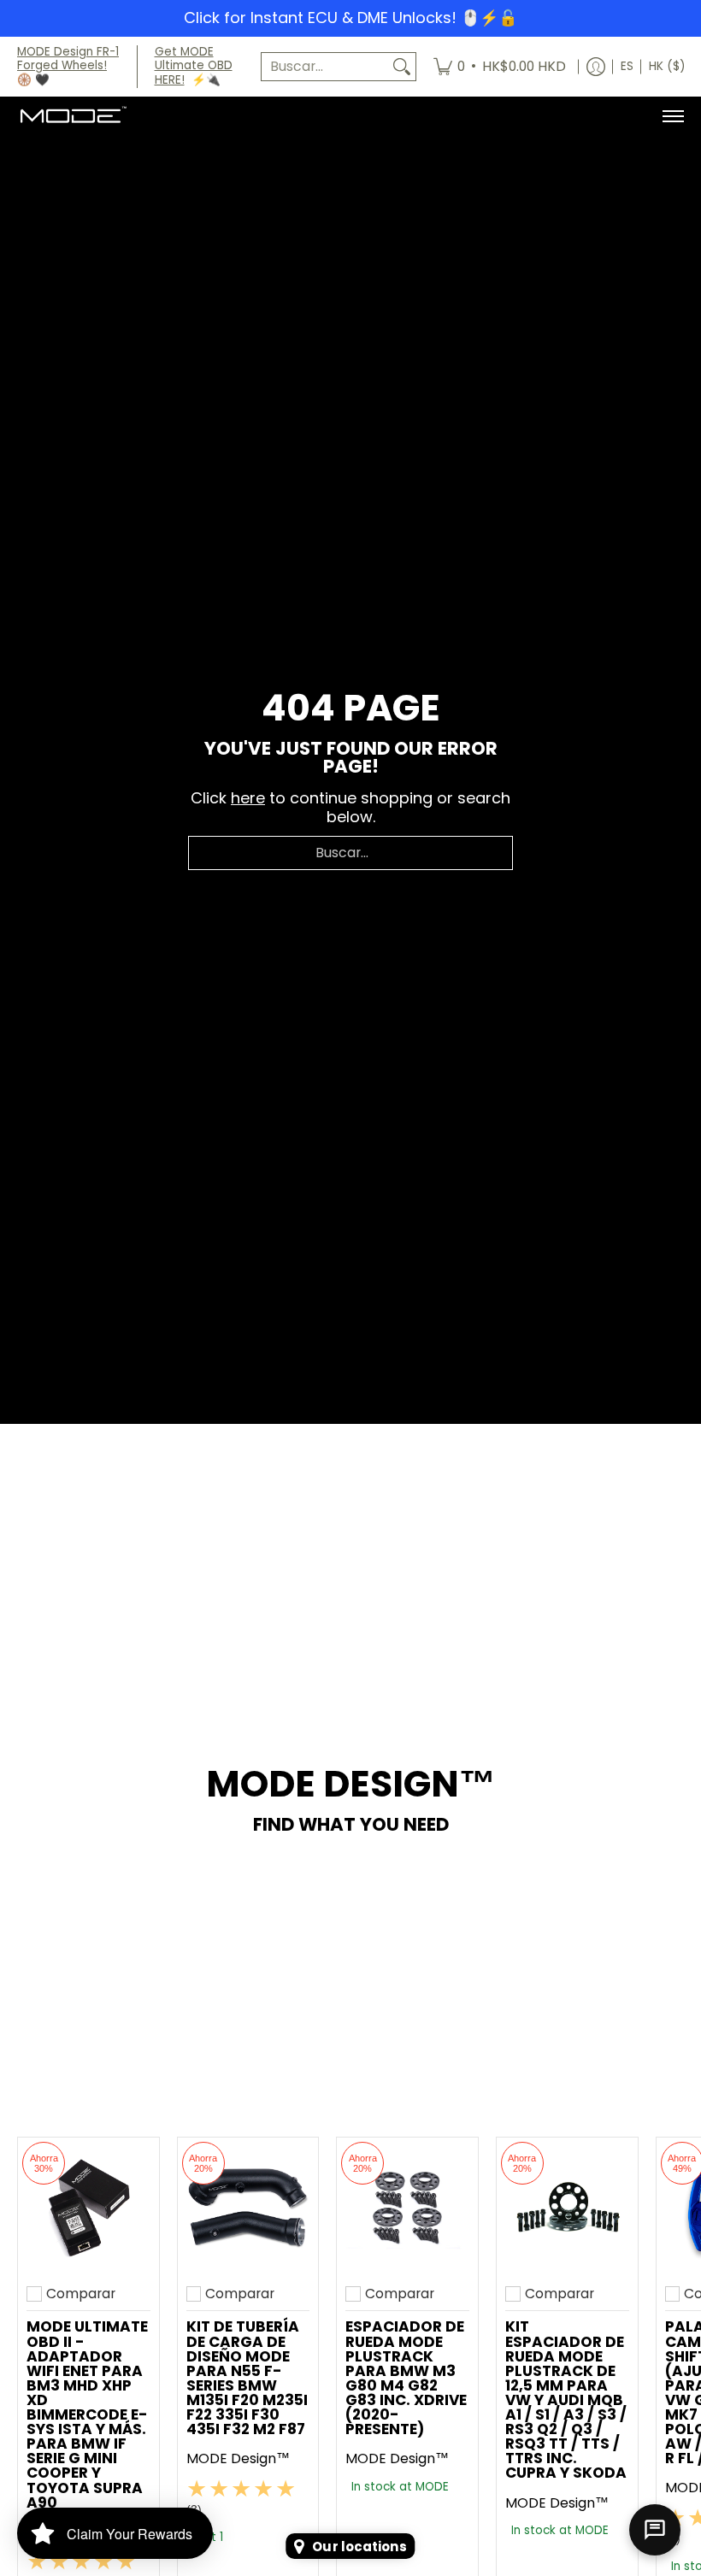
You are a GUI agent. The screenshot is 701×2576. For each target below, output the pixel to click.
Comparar (81, 2294)
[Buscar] (402, 67)
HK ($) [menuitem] (667, 66)
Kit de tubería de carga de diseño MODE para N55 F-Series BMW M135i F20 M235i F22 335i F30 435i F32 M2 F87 (247, 2378)
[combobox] (325, 67)
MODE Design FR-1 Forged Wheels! (68, 59)
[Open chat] (655, 2530)
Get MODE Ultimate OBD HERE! (194, 66)
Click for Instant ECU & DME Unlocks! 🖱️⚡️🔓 (350, 18)
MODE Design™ (238, 2458)
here (248, 798)
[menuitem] (500, 67)
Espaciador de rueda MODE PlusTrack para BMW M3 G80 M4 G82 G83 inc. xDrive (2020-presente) (406, 2378)
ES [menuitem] (627, 66)
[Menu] (672, 116)
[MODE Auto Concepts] (73, 116)
